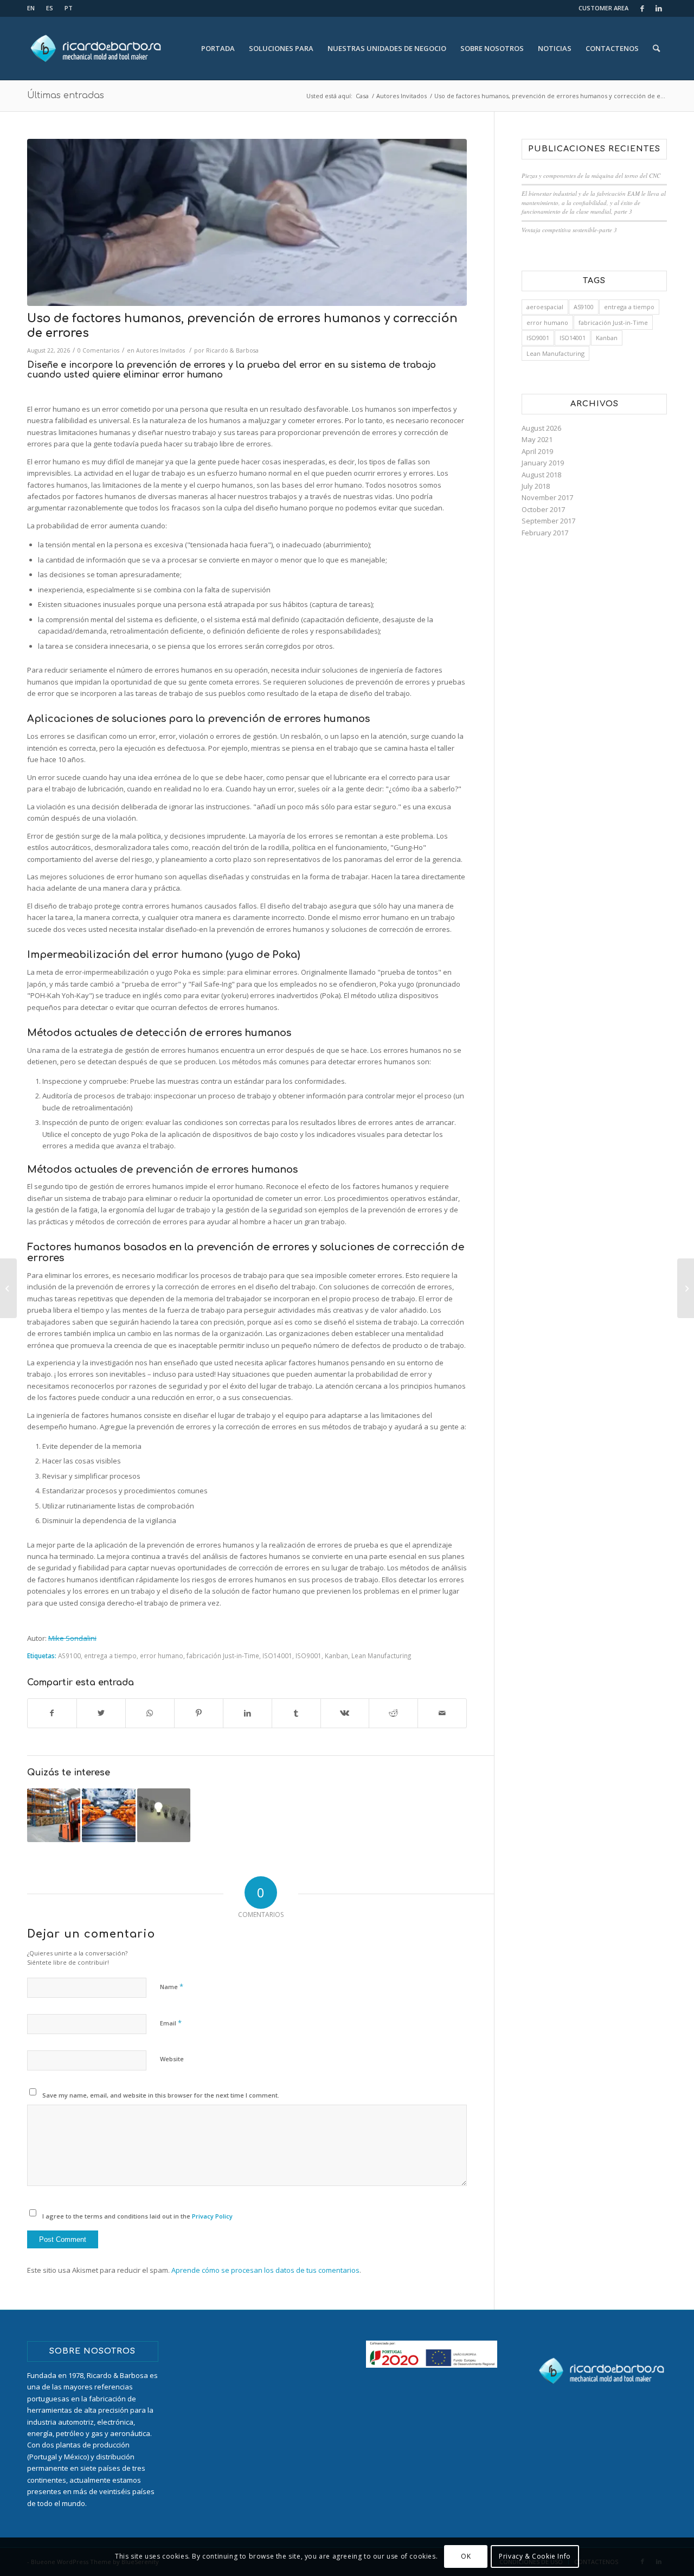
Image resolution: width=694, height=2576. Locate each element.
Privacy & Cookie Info (535, 2557)
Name (172, 1986)
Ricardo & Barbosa (232, 350)
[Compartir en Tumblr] (296, 1713)
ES (50, 8)
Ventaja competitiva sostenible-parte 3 (569, 230)
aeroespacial (545, 307)
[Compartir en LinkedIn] (248, 1713)
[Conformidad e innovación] (164, 1815)
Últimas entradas (66, 95)
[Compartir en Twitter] (101, 1713)
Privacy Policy (212, 2216)
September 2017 (548, 521)
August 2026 (541, 428)
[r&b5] (247, 222)
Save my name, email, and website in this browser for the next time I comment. (161, 2095)
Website (172, 2059)
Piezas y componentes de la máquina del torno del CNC (591, 175)
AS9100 (69, 1655)
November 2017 (547, 497)
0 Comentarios (98, 350)
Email (171, 2023)
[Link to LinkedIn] (659, 8)
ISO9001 (309, 1655)
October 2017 (543, 509)
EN (31, 8)
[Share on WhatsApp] (150, 1713)
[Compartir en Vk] (345, 1713)
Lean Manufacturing (381, 1655)
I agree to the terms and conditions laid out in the (137, 2216)
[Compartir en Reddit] (393, 1713)
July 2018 (536, 486)
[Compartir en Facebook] (52, 1713)
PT (69, 8)
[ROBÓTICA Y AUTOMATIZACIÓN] (108, 1815)
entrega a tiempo (110, 1655)
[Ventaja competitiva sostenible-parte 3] (686, 1288)
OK (466, 2557)
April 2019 (537, 451)
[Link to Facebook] (642, 8)
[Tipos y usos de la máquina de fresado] (8, 1288)
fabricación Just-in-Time (223, 1655)
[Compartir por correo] (442, 1713)
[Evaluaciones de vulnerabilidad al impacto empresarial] (54, 1815)
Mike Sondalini (72, 1638)
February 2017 (545, 533)
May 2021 (537, 439)
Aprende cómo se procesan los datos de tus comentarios (265, 2270)
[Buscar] (656, 48)
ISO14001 (277, 1655)
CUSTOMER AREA (603, 8)
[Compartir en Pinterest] (199, 1713)
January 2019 (543, 463)
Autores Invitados (160, 350)
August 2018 (541, 475)
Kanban (336, 1655)
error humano (162, 1655)
